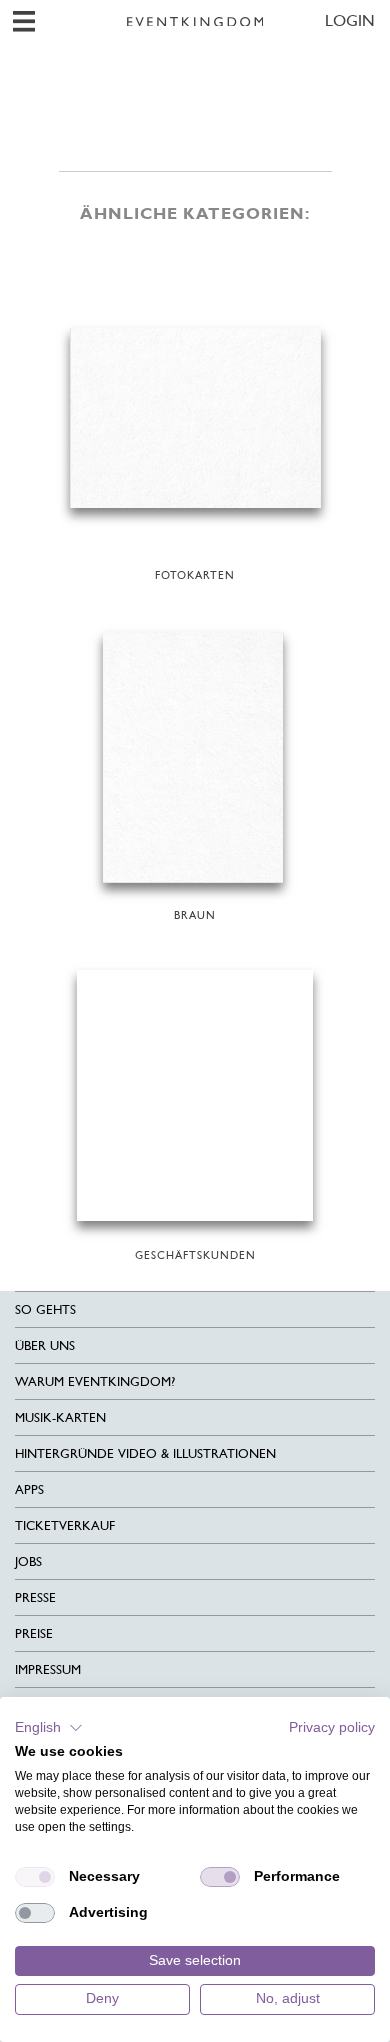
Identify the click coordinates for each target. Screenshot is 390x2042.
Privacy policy (332, 1727)
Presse (35, 1597)
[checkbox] (35, 1877)
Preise (34, 1633)
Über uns (45, 1345)
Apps (29, 1489)
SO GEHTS (45, 1309)
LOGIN (350, 20)
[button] (49, 1728)
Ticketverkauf (65, 1525)
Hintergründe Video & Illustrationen (145, 1453)
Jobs (28, 1561)
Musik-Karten (60, 1417)
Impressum (48, 1669)
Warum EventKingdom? (95, 1381)
